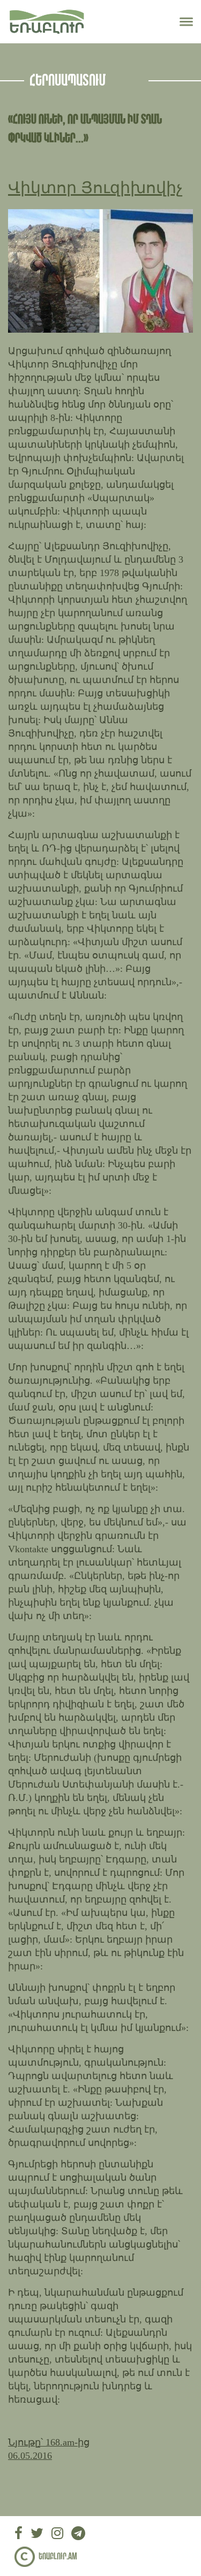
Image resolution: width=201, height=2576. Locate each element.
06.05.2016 (30, 2456)
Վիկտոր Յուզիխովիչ (95, 187)
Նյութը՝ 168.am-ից (49, 2442)
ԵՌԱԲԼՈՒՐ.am (58, 2557)
